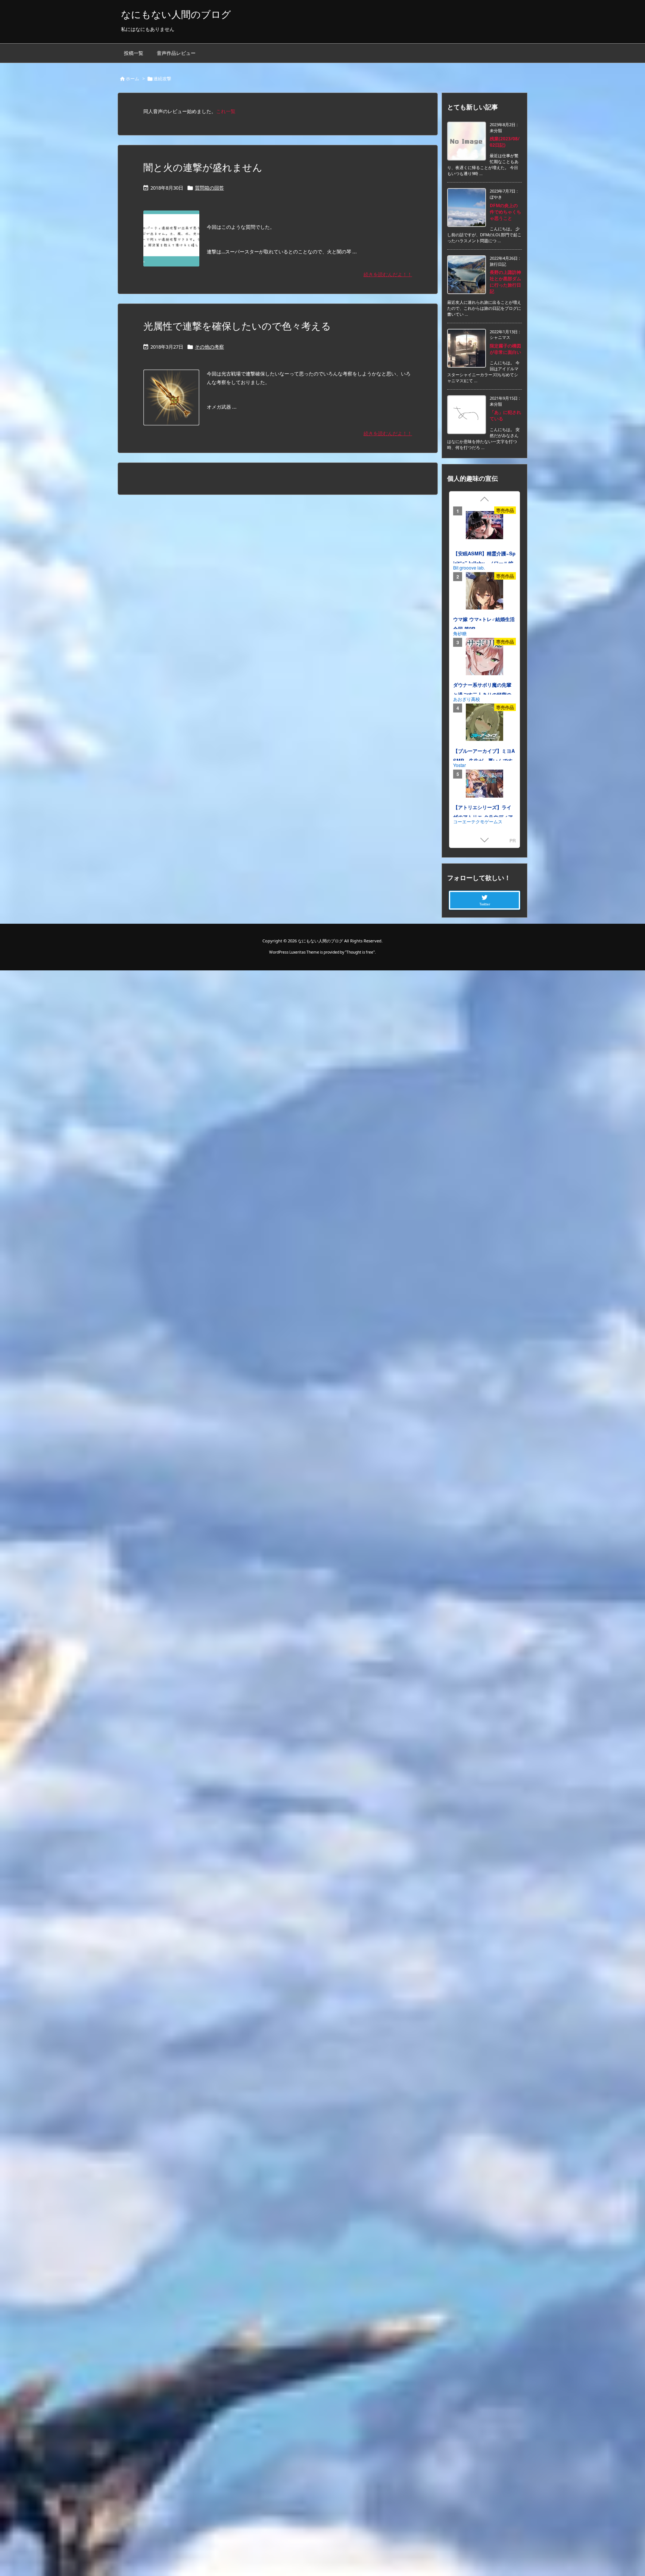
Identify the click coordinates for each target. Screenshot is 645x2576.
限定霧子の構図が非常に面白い (505, 349)
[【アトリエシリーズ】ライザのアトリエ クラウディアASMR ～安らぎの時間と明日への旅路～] (484, 785)
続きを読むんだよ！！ (388, 274)
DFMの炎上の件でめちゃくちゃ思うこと (505, 212)
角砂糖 (460, 633)
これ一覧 (226, 111)
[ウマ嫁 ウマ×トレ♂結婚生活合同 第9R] (484, 592)
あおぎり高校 (467, 699)
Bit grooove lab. (469, 567)
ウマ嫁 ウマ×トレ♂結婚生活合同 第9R (484, 624)
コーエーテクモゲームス (478, 821)
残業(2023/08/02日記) (505, 142)
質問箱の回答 (209, 188)
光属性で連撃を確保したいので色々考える (237, 326)
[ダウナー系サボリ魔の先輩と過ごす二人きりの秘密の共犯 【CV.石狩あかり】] (484, 658)
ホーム (133, 79)
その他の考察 (209, 347)
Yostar (459, 765)
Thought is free (360, 952)
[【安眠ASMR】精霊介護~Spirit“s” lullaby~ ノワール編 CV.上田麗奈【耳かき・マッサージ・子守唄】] (484, 527)
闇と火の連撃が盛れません (203, 167)
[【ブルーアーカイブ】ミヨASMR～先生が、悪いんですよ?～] (484, 724)
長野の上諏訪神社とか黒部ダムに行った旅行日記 (505, 282)
